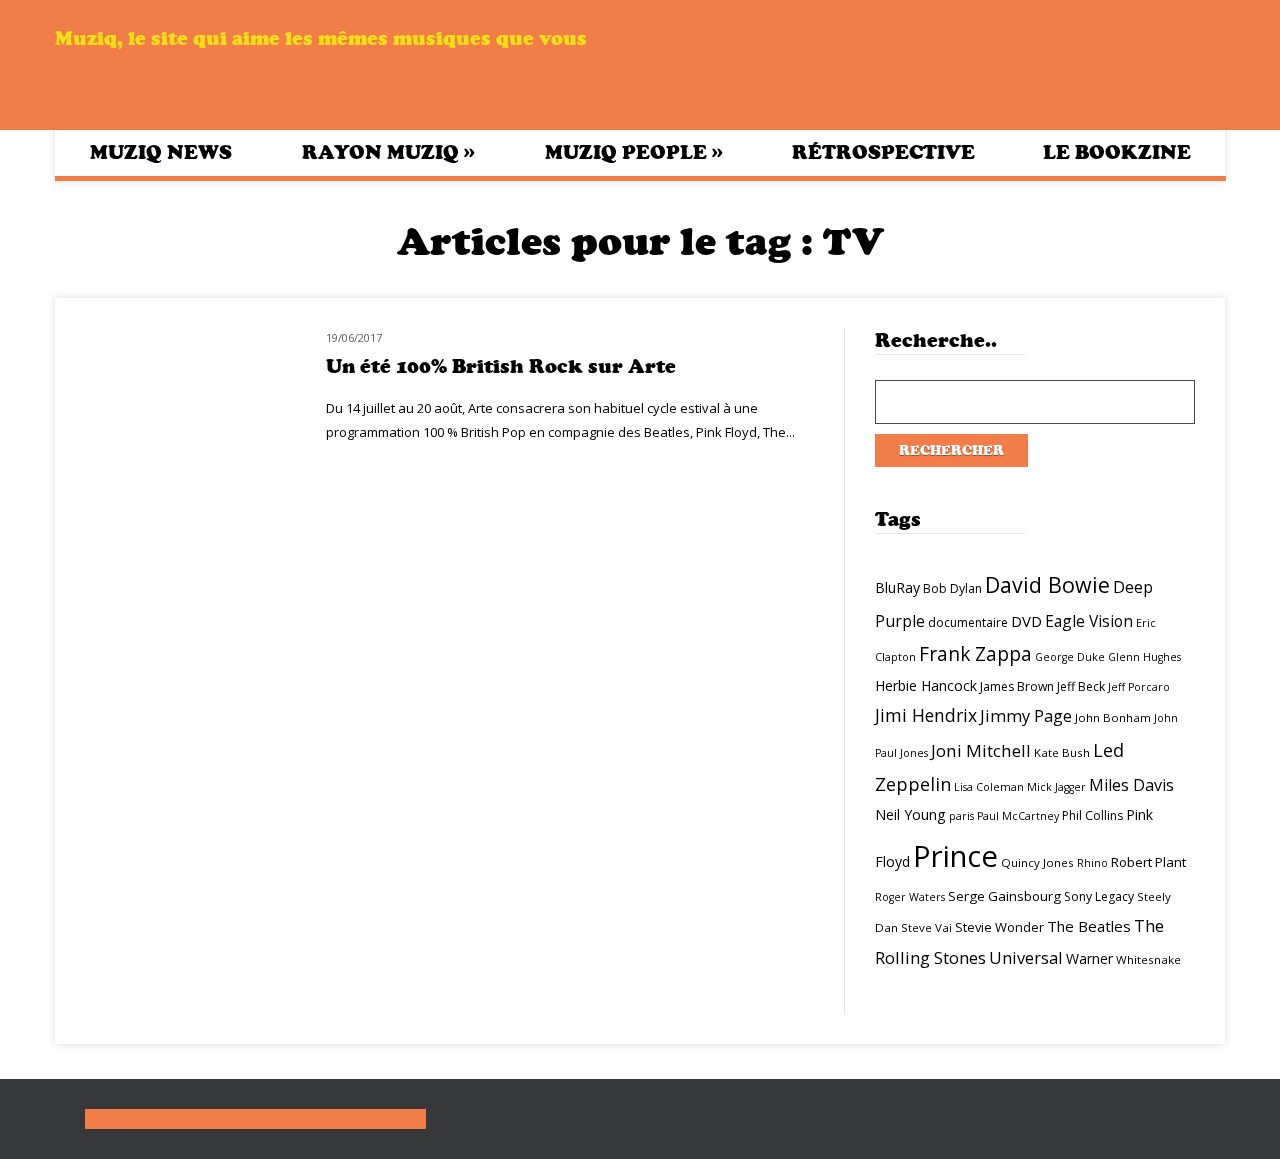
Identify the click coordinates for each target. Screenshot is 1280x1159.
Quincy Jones (1037, 862)
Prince (955, 856)
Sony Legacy (1099, 896)
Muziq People (634, 152)
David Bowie (1047, 584)
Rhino (1092, 863)
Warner (1089, 958)
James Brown (1017, 686)
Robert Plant (1148, 862)
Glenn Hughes (1144, 657)
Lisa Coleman (989, 787)
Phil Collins (1092, 815)
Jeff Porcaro (1139, 687)
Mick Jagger (1056, 787)
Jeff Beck (1081, 686)
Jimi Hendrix (926, 715)
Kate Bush (1062, 752)
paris (961, 816)
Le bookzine (1117, 152)
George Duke (1070, 657)
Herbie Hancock (926, 685)
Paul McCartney (1018, 816)
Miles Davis (1131, 785)
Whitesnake (1148, 959)
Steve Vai (926, 927)
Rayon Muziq (388, 152)
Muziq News (161, 152)
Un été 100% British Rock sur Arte (501, 366)
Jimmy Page (1026, 715)
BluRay (897, 587)
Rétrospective (883, 152)
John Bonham (1113, 717)
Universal (1026, 957)
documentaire (968, 622)
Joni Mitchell (981, 750)
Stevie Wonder (999, 927)
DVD (1026, 621)
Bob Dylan (952, 588)
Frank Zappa (975, 654)
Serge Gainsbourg (1004, 896)
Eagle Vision (1089, 621)
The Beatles (1089, 926)
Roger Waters (910, 897)
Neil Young (910, 814)
